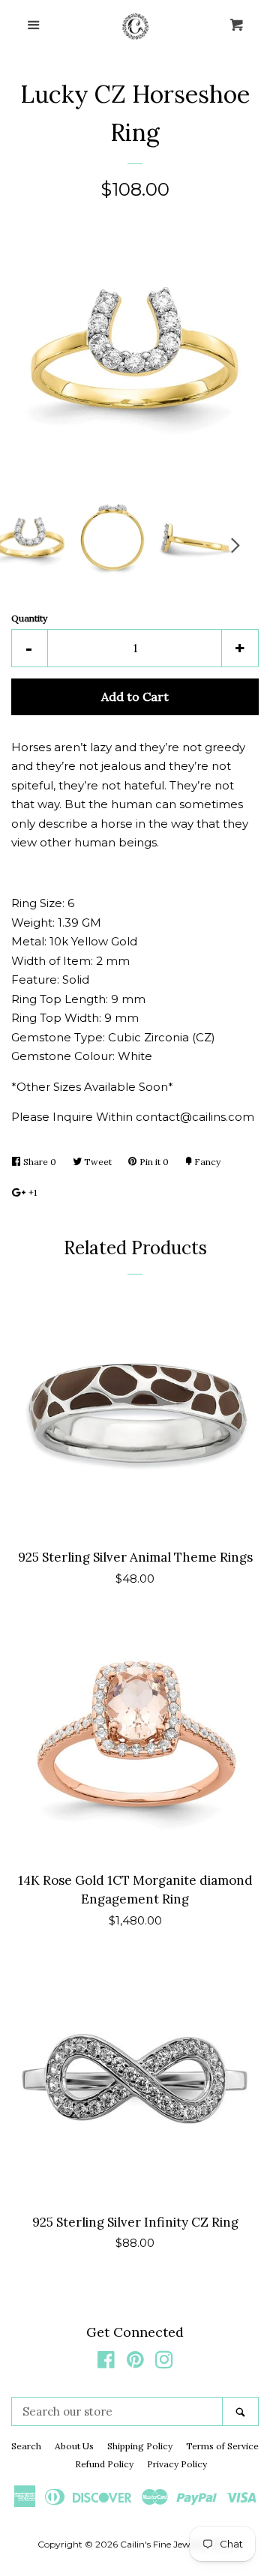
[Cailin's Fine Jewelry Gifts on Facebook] (106, 2363)
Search (26, 2446)
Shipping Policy (140, 2446)
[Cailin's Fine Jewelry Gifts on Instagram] (164, 2363)
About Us (74, 2446)
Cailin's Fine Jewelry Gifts (174, 2544)
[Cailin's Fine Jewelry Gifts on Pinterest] (135, 2363)
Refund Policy (104, 2464)
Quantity (29, 618)
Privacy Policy (177, 2464)
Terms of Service (222, 2446)
